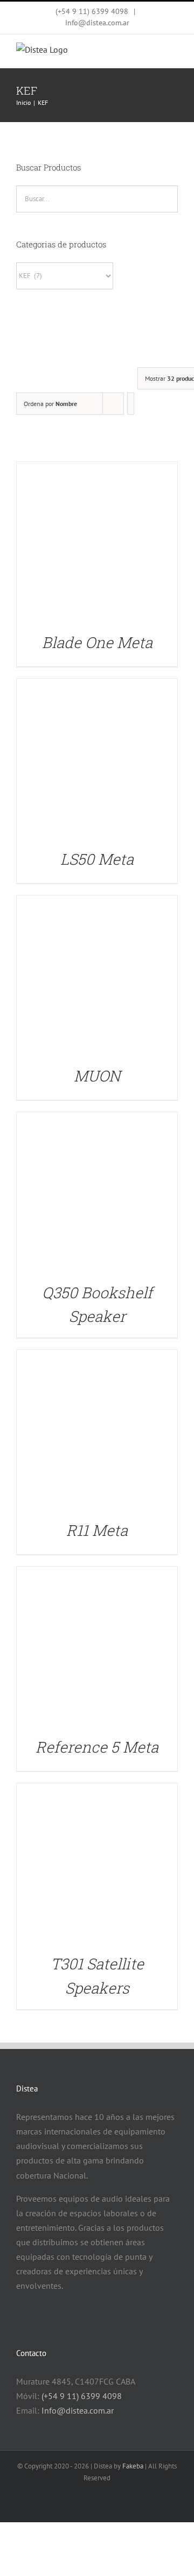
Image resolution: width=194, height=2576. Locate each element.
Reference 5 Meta (97, 1747)
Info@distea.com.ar (97, 23)
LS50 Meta (97, 859)
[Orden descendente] (131, 404)
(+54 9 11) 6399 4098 (82, 2396)
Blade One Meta (97, 642)
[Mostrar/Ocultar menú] (170, 53)
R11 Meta (97, 1530)
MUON (97, 1076)
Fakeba (133, 2466)
